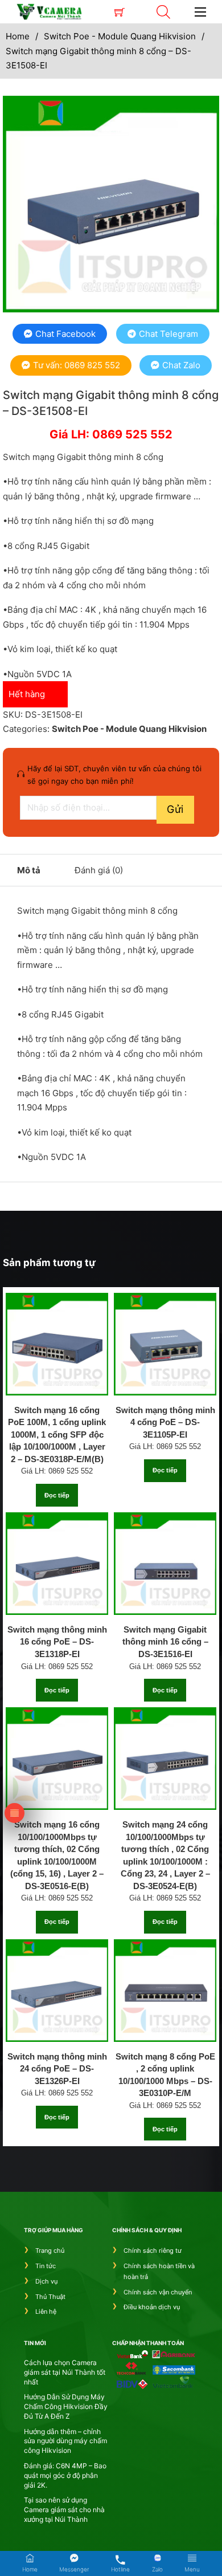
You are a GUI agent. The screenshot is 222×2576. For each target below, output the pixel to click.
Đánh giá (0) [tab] (99, 870)
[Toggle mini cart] (120, 12)
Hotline (120, 2569)
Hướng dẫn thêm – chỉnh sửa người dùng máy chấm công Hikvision (65, 2441)
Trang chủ (50, 2251)
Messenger (74, 2569)
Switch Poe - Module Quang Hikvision (120, 36)
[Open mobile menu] (200, 12)
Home (18, 36)
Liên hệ (46, 2312)
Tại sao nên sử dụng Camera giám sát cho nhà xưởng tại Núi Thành (64, 2510)
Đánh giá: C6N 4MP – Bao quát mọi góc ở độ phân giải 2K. (65, 2475)
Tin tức (46, 2266)
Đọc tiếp (57, 1495)
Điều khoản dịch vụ (152, 2307)
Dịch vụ (46, 2281)
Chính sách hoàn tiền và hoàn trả (159, 2271)
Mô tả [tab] (29, 870)
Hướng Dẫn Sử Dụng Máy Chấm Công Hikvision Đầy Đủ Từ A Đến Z (66, 2406)
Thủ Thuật (50, 2297)
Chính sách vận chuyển (158, 2292)
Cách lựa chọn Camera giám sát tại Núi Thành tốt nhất (65, 2372)
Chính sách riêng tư (153, 2251)
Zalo (157, 2569)
